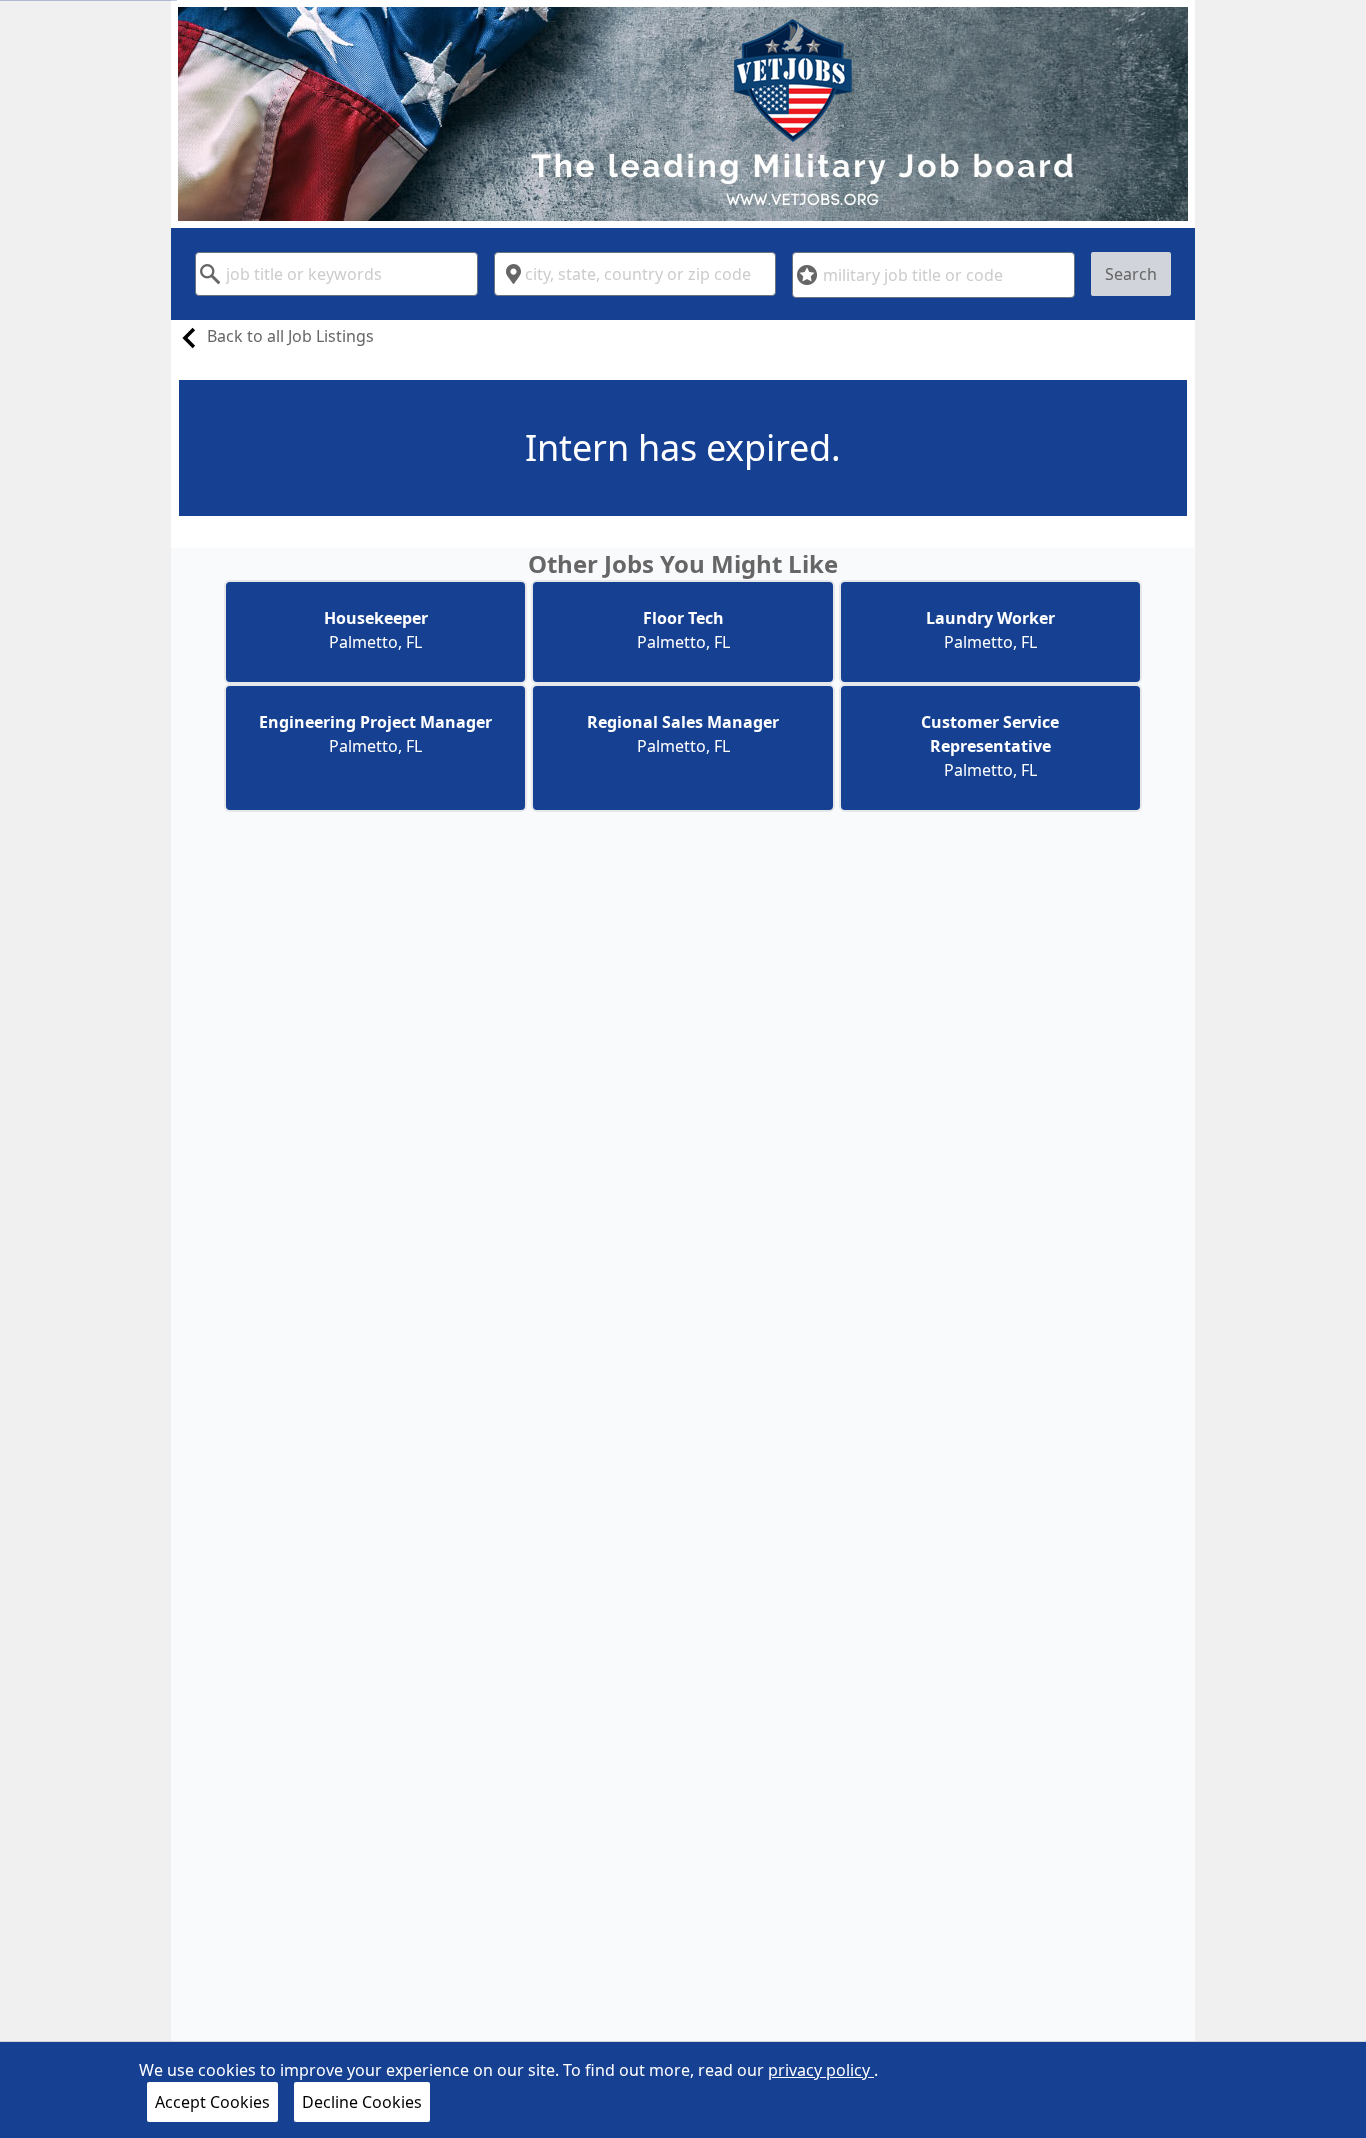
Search (1131, 274)
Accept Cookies (212, 2102)
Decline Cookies (362, 2102)
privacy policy (821, 2070)
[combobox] (336, 274)
